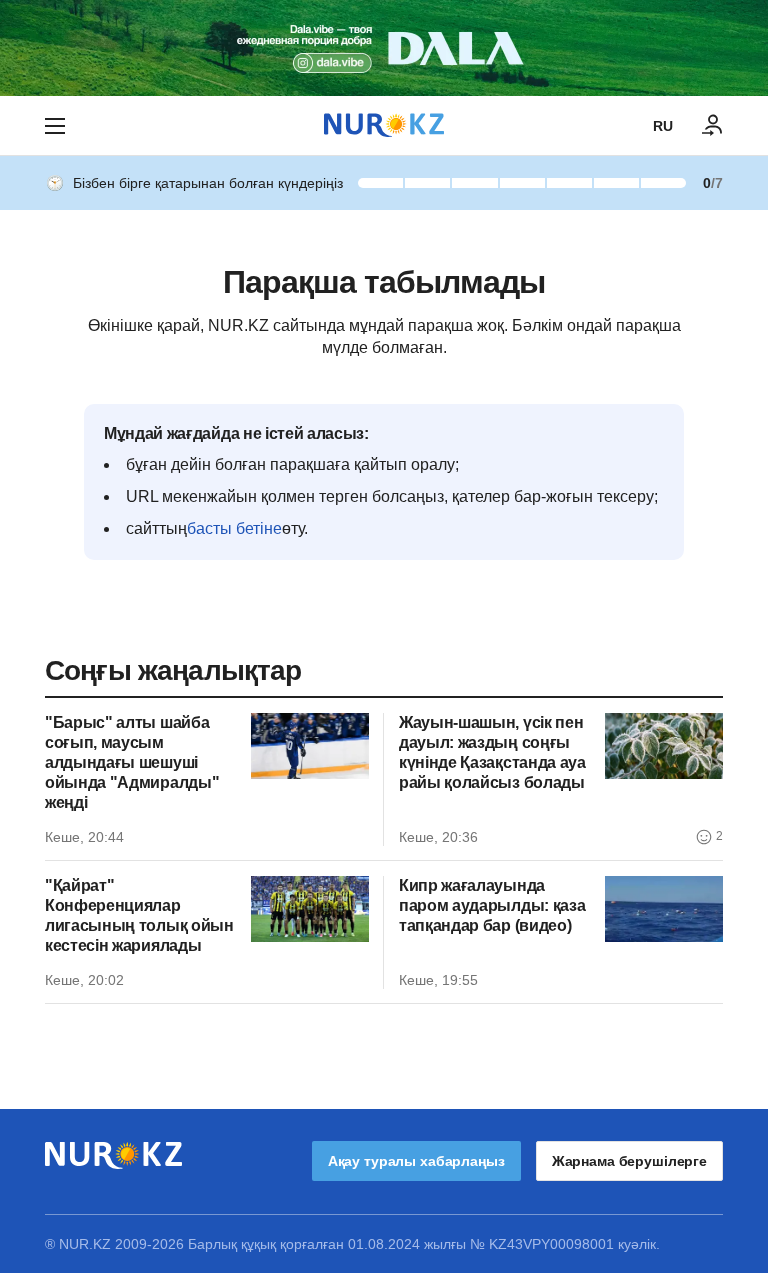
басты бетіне (234, 528)
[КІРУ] (713, 126)
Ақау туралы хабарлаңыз (416, 1161)
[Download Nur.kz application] (384, 48)
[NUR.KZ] (384, 125)
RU (663, 126)
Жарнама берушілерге (629, 1161)
